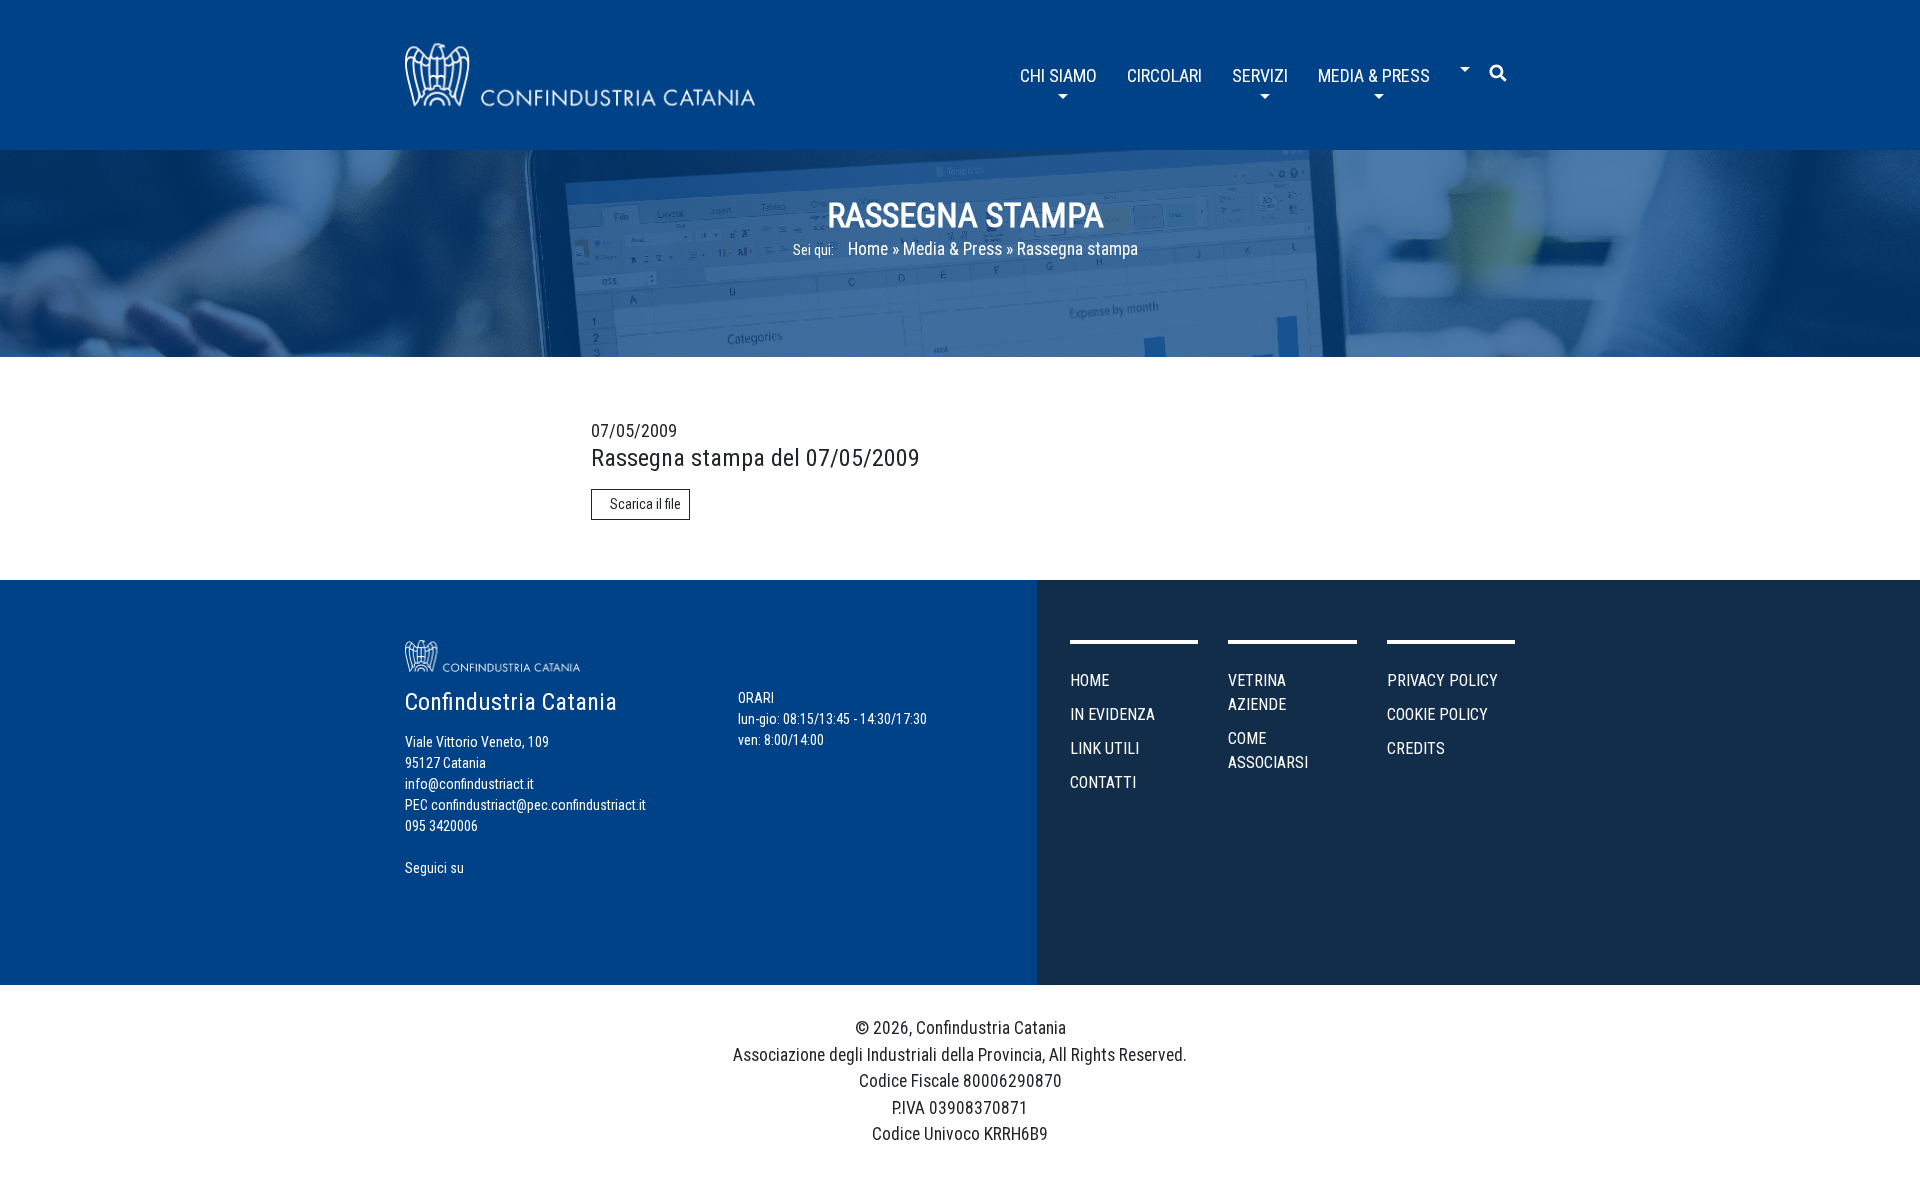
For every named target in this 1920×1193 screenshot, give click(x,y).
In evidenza (1112, 714)
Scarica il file (645, 504)
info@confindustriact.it (469, 784)
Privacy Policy (1442, 680)
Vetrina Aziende (1257, 692)
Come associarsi (1268, 750)
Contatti (1103, 782)
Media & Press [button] (1374, 75)
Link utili (1104, 748)
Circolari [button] (1164, 75)
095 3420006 (441, 826)
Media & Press (952, 249)
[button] (1460, 62)
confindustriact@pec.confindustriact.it (538, 805)
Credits (1416, 748)
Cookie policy (1437, 714)
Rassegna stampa (1077, 249)
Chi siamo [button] (1058, 75)
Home (868, 249)
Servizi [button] (1260, 75)
